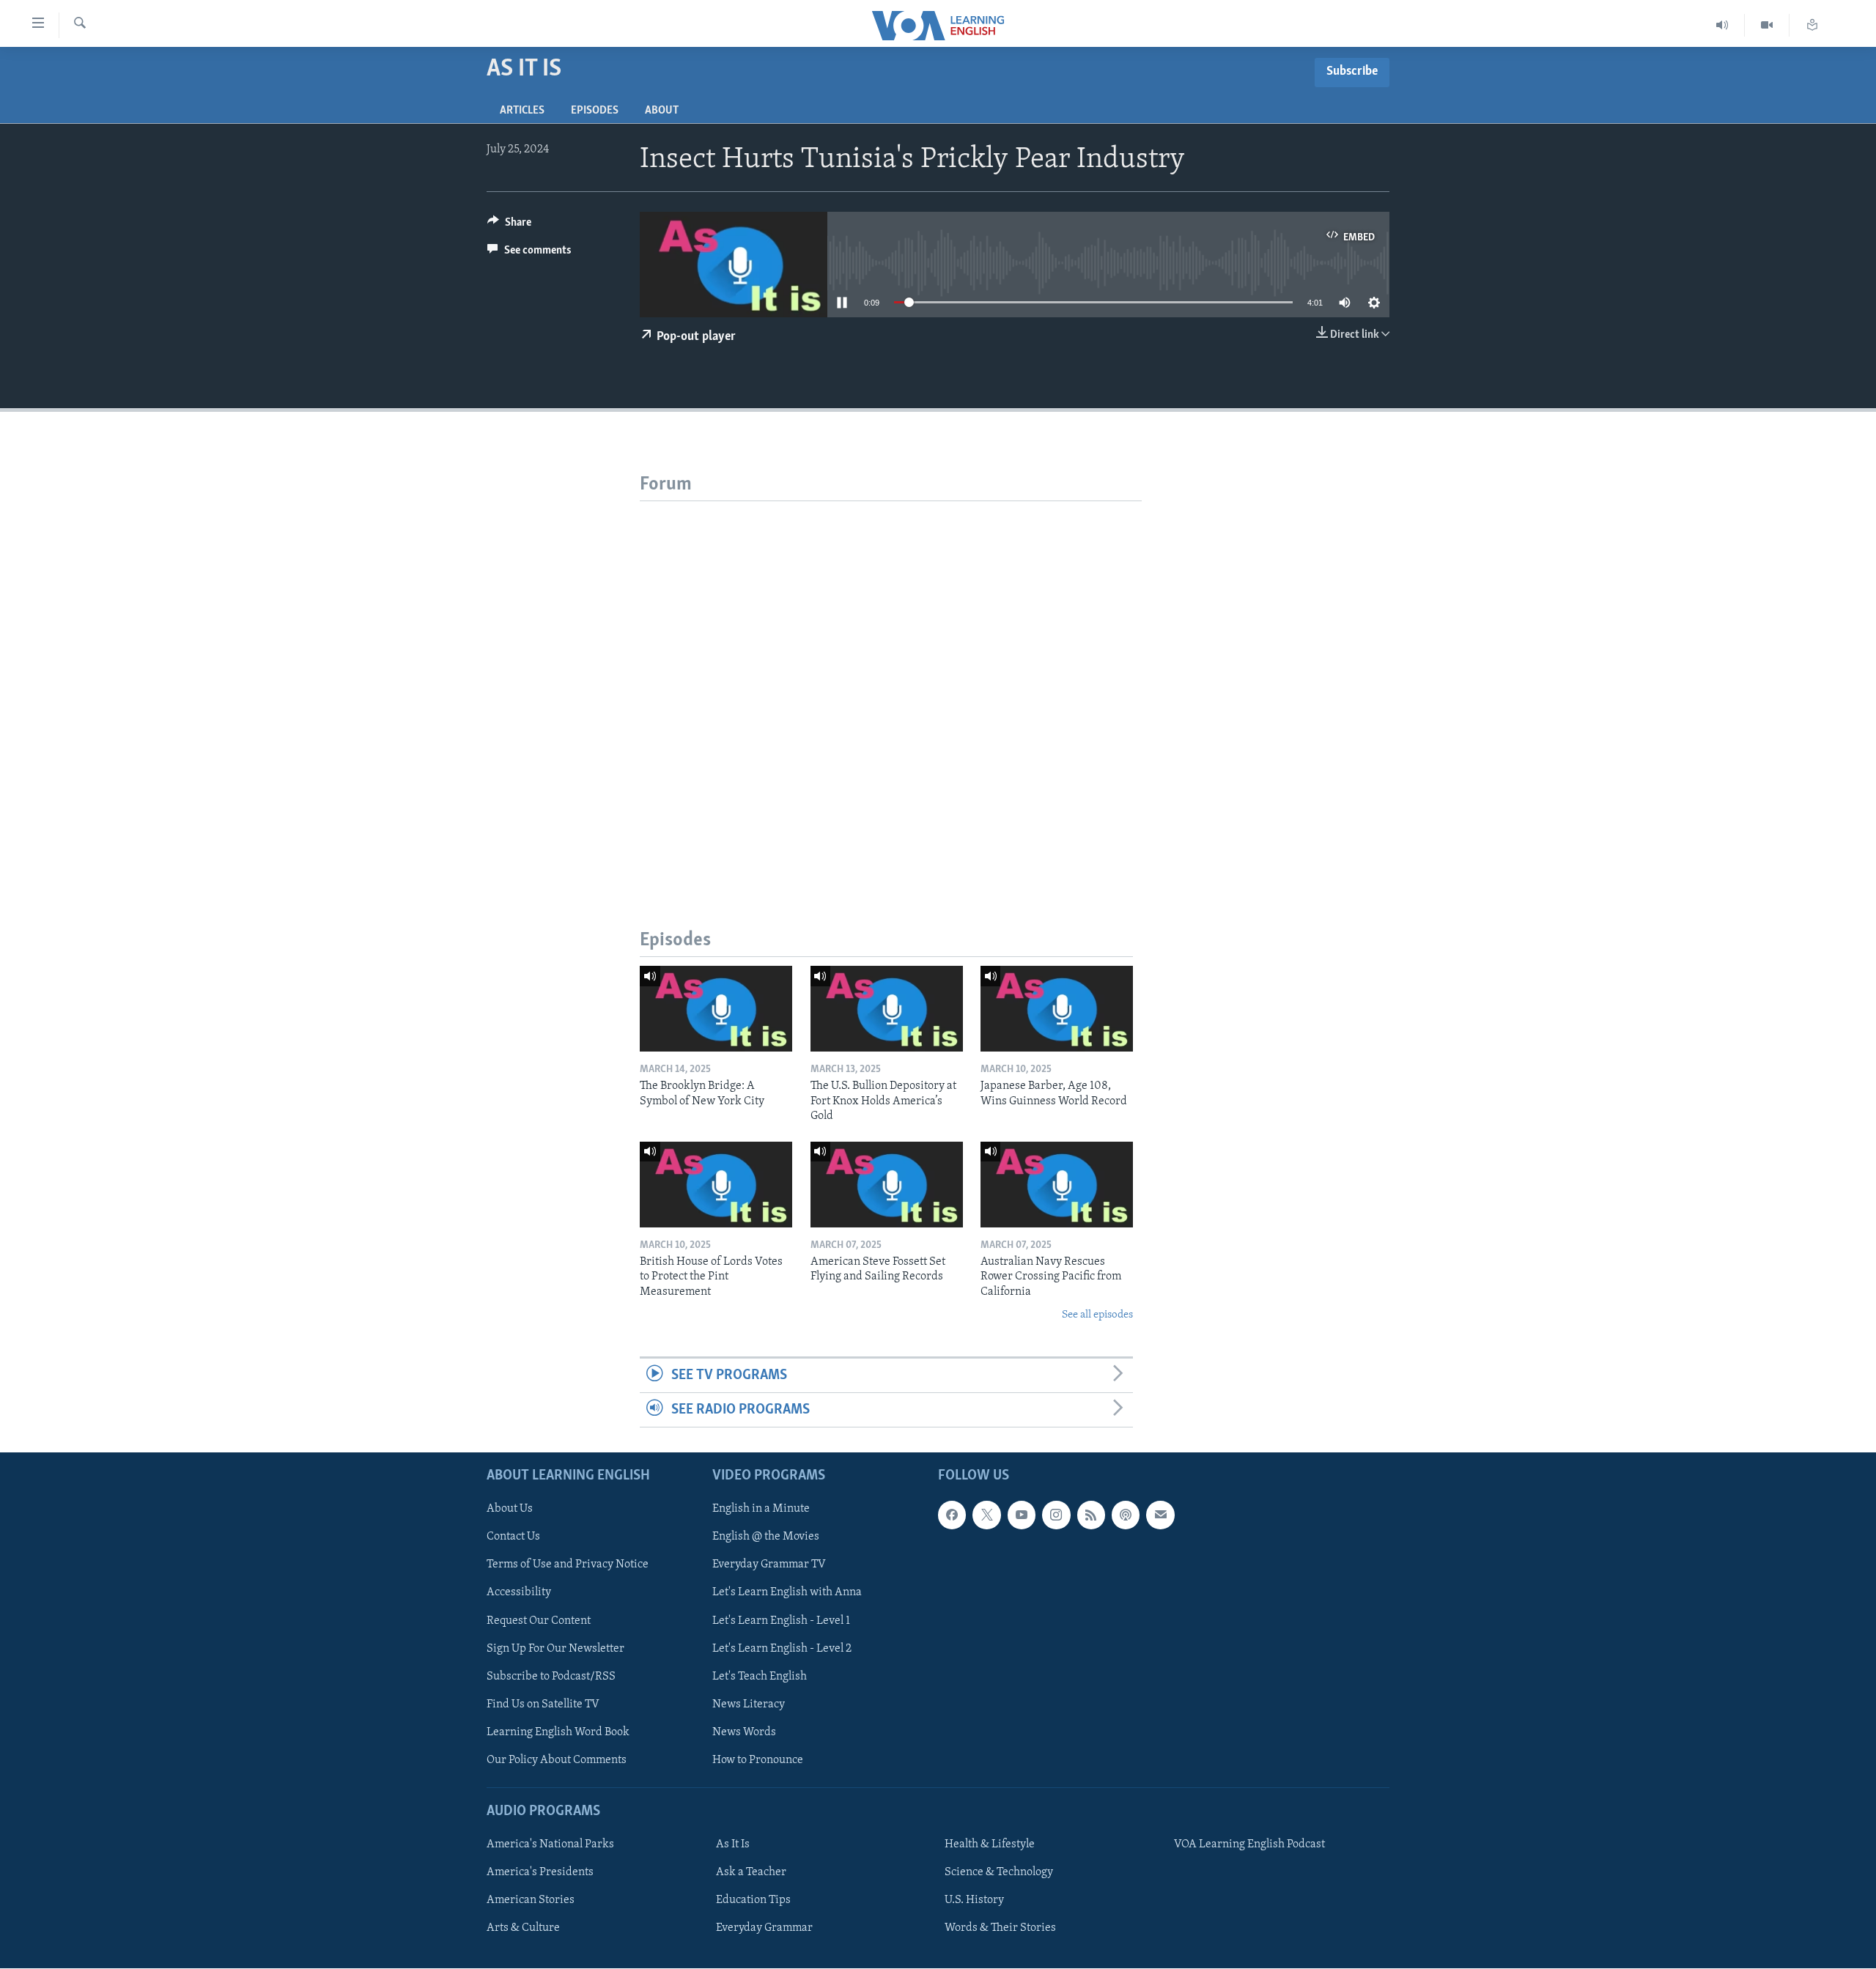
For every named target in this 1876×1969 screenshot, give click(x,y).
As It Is (733, 1844)
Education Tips (753, 1900)
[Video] (1767, 25)
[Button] (509, 226)
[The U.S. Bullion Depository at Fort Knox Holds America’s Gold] (887, 1009)
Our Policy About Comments (557, 1760)
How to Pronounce (758, 1760)
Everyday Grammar (764, 1928)
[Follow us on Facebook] (952, 1515)
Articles (522, 111)
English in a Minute (761, 1510)
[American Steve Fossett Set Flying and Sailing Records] (887, 1185)
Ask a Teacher (751, 1872)
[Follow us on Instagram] (1056, 1515)
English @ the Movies (766, 1537)
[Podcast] (1126, 1515)
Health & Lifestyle (990, 1844)
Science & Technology (999, 1872)
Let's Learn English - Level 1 (781, 1621)
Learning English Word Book (558, 1732)
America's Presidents (540, 1872)
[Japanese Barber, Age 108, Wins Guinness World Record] (1057, 1009)
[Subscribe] (1160, 1515)
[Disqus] (891, 684)
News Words (744, 1732)
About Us (510, 1510)
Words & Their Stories (1000, 1928)
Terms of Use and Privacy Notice (568, 1565)
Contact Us (513, 1537)
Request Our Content (539, 1621)
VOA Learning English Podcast (1249, 1844)
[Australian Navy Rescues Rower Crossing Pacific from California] (1057, 1185)
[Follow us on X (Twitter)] (986, 1515)
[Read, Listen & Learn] (1812, 25)
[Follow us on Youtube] (1022, 1515)
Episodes (595, 111)
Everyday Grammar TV (769, 1565)
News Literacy (749, 1704)
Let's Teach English (760, 1677)
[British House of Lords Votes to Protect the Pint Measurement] (716, 1185)
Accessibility (519, 1593)
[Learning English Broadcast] (1722, 25)
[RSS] (1091, 1515)
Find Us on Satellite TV (543, 1704)
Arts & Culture (523, 1928)
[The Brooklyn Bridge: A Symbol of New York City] (716, 1009)
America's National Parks (550, 1844)
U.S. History (974, 1900)
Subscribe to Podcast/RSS (551, 1677)
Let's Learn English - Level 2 (782, 1649)
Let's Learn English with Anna (787, 1593)
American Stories (531, 1900)
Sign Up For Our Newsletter (555, 1649)
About (662, 111)
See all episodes (1097, 1315)
